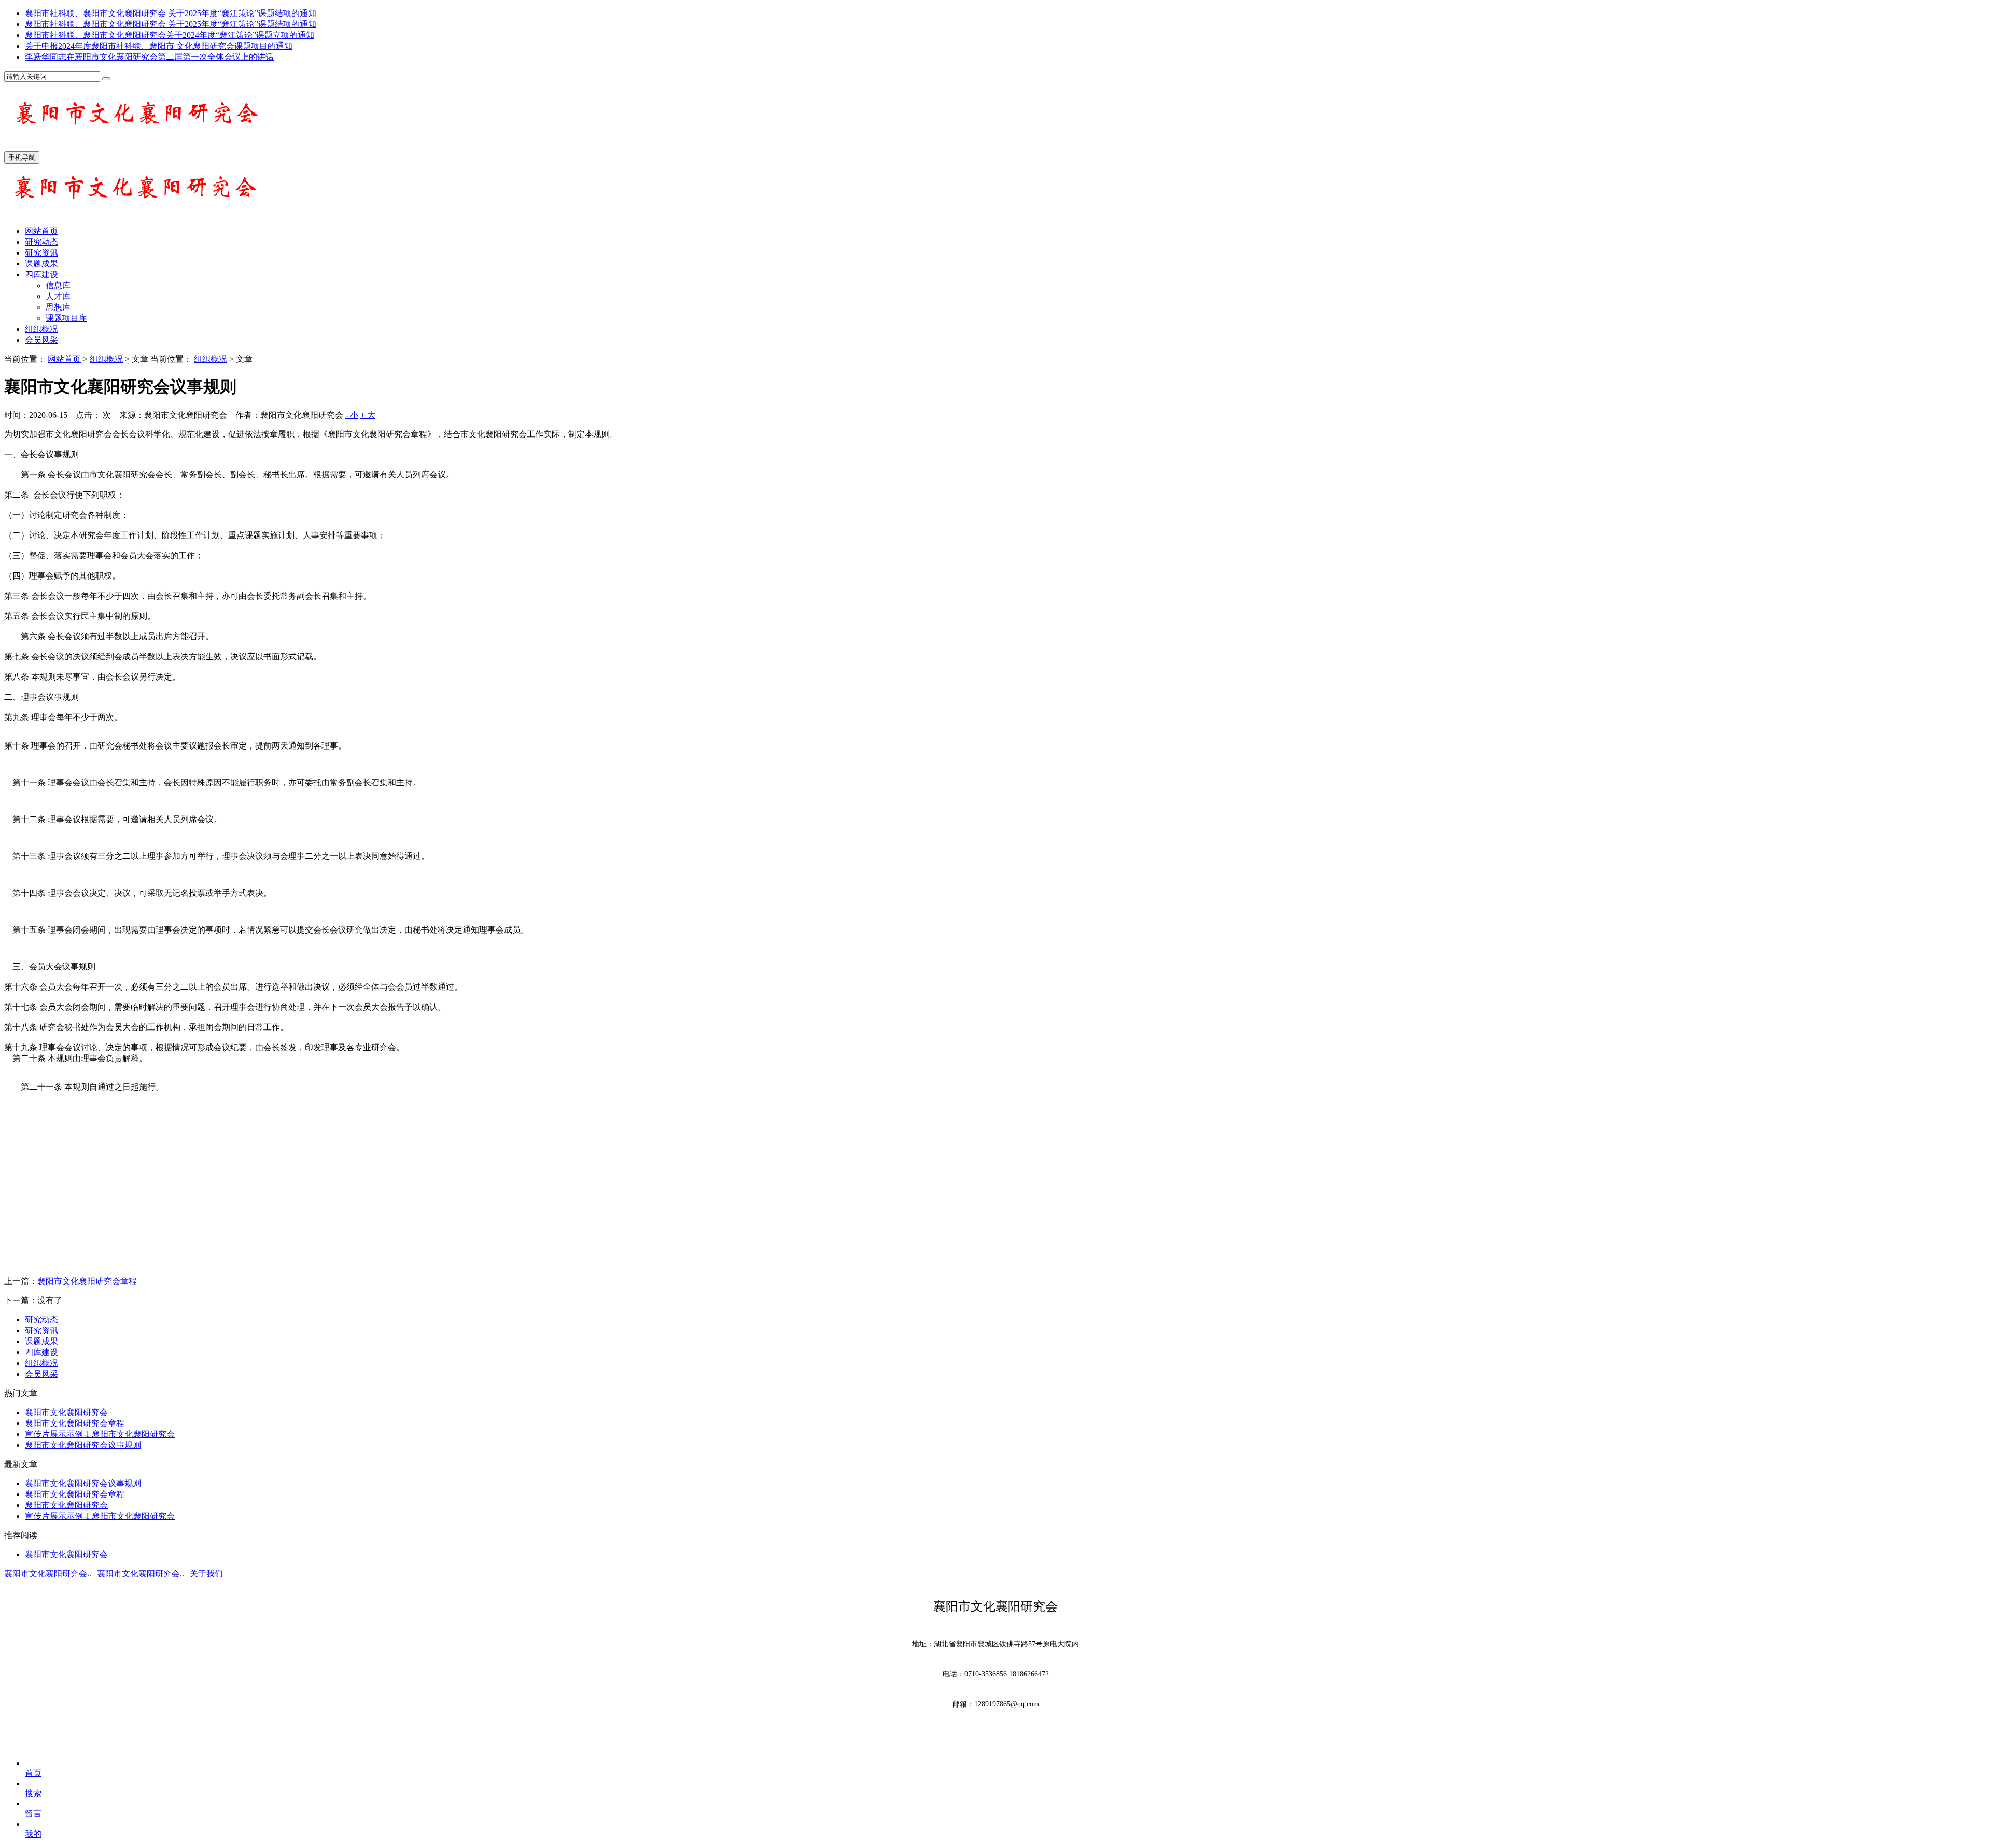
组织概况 (41, 329)
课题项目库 (66, 318)
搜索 (33, 1793)
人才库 (58, 296)
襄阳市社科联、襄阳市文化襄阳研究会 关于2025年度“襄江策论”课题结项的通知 (171, 13)
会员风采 (41, 340)
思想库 (58, 307)
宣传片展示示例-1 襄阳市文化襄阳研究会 (100, 1434)
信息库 (58, 285)
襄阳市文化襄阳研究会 (66, 1412)
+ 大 (368, 415)
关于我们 (206, 1574)
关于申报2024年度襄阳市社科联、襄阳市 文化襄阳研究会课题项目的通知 (159, 46)
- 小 (352, 415)
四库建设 (41, 274)
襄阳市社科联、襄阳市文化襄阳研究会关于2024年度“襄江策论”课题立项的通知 (170, 35)
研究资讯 (41, 253)
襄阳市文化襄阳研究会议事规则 (83, 1445)
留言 (33, 1814)
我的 (33, 1834)
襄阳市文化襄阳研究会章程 (87, 1281)
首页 (33, 1773)
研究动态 (41, 242)
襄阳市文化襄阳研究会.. (48, 1574)
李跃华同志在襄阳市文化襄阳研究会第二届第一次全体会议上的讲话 (149, 57)
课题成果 (41, 264)
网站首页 (41, 231)
